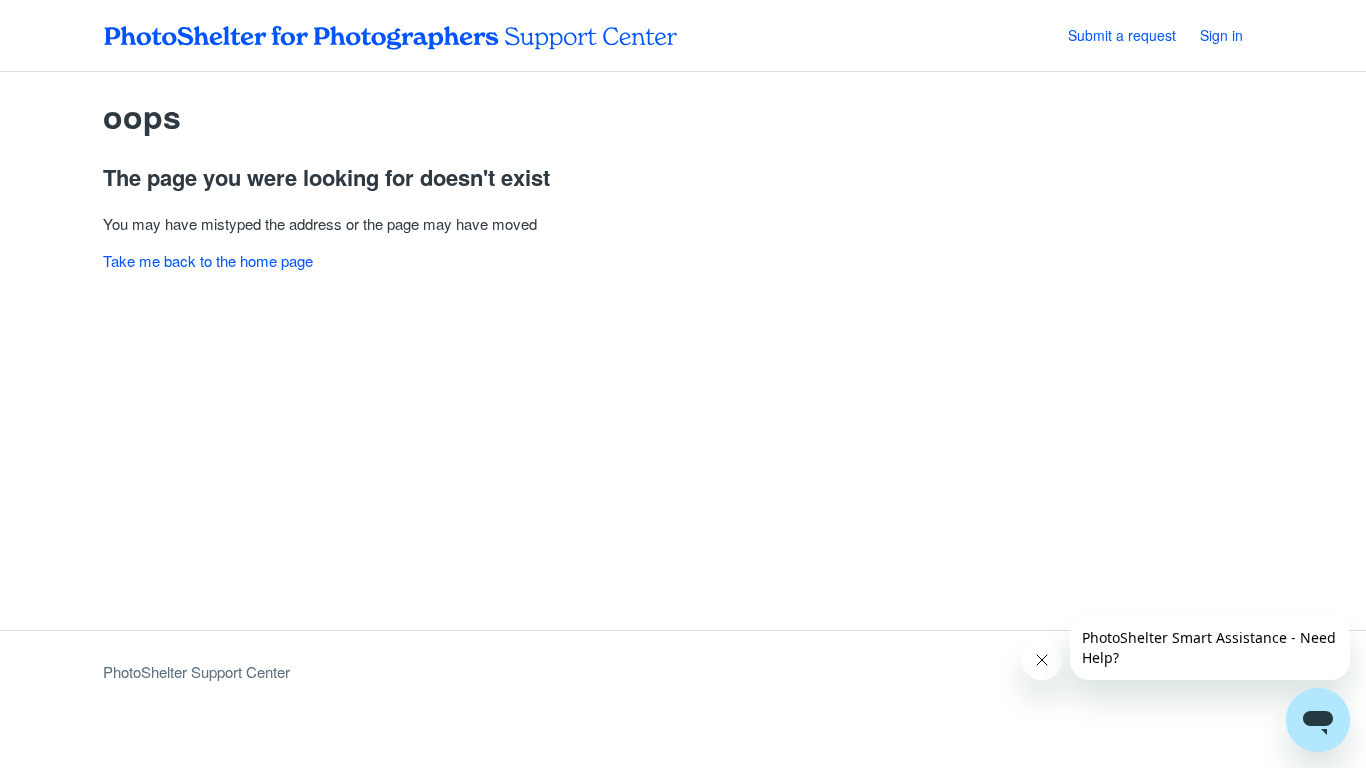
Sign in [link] (1221, 35)
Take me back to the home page (208, 260)
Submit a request (1122, 35)
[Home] (390, 36)
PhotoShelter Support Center (196, 671)
